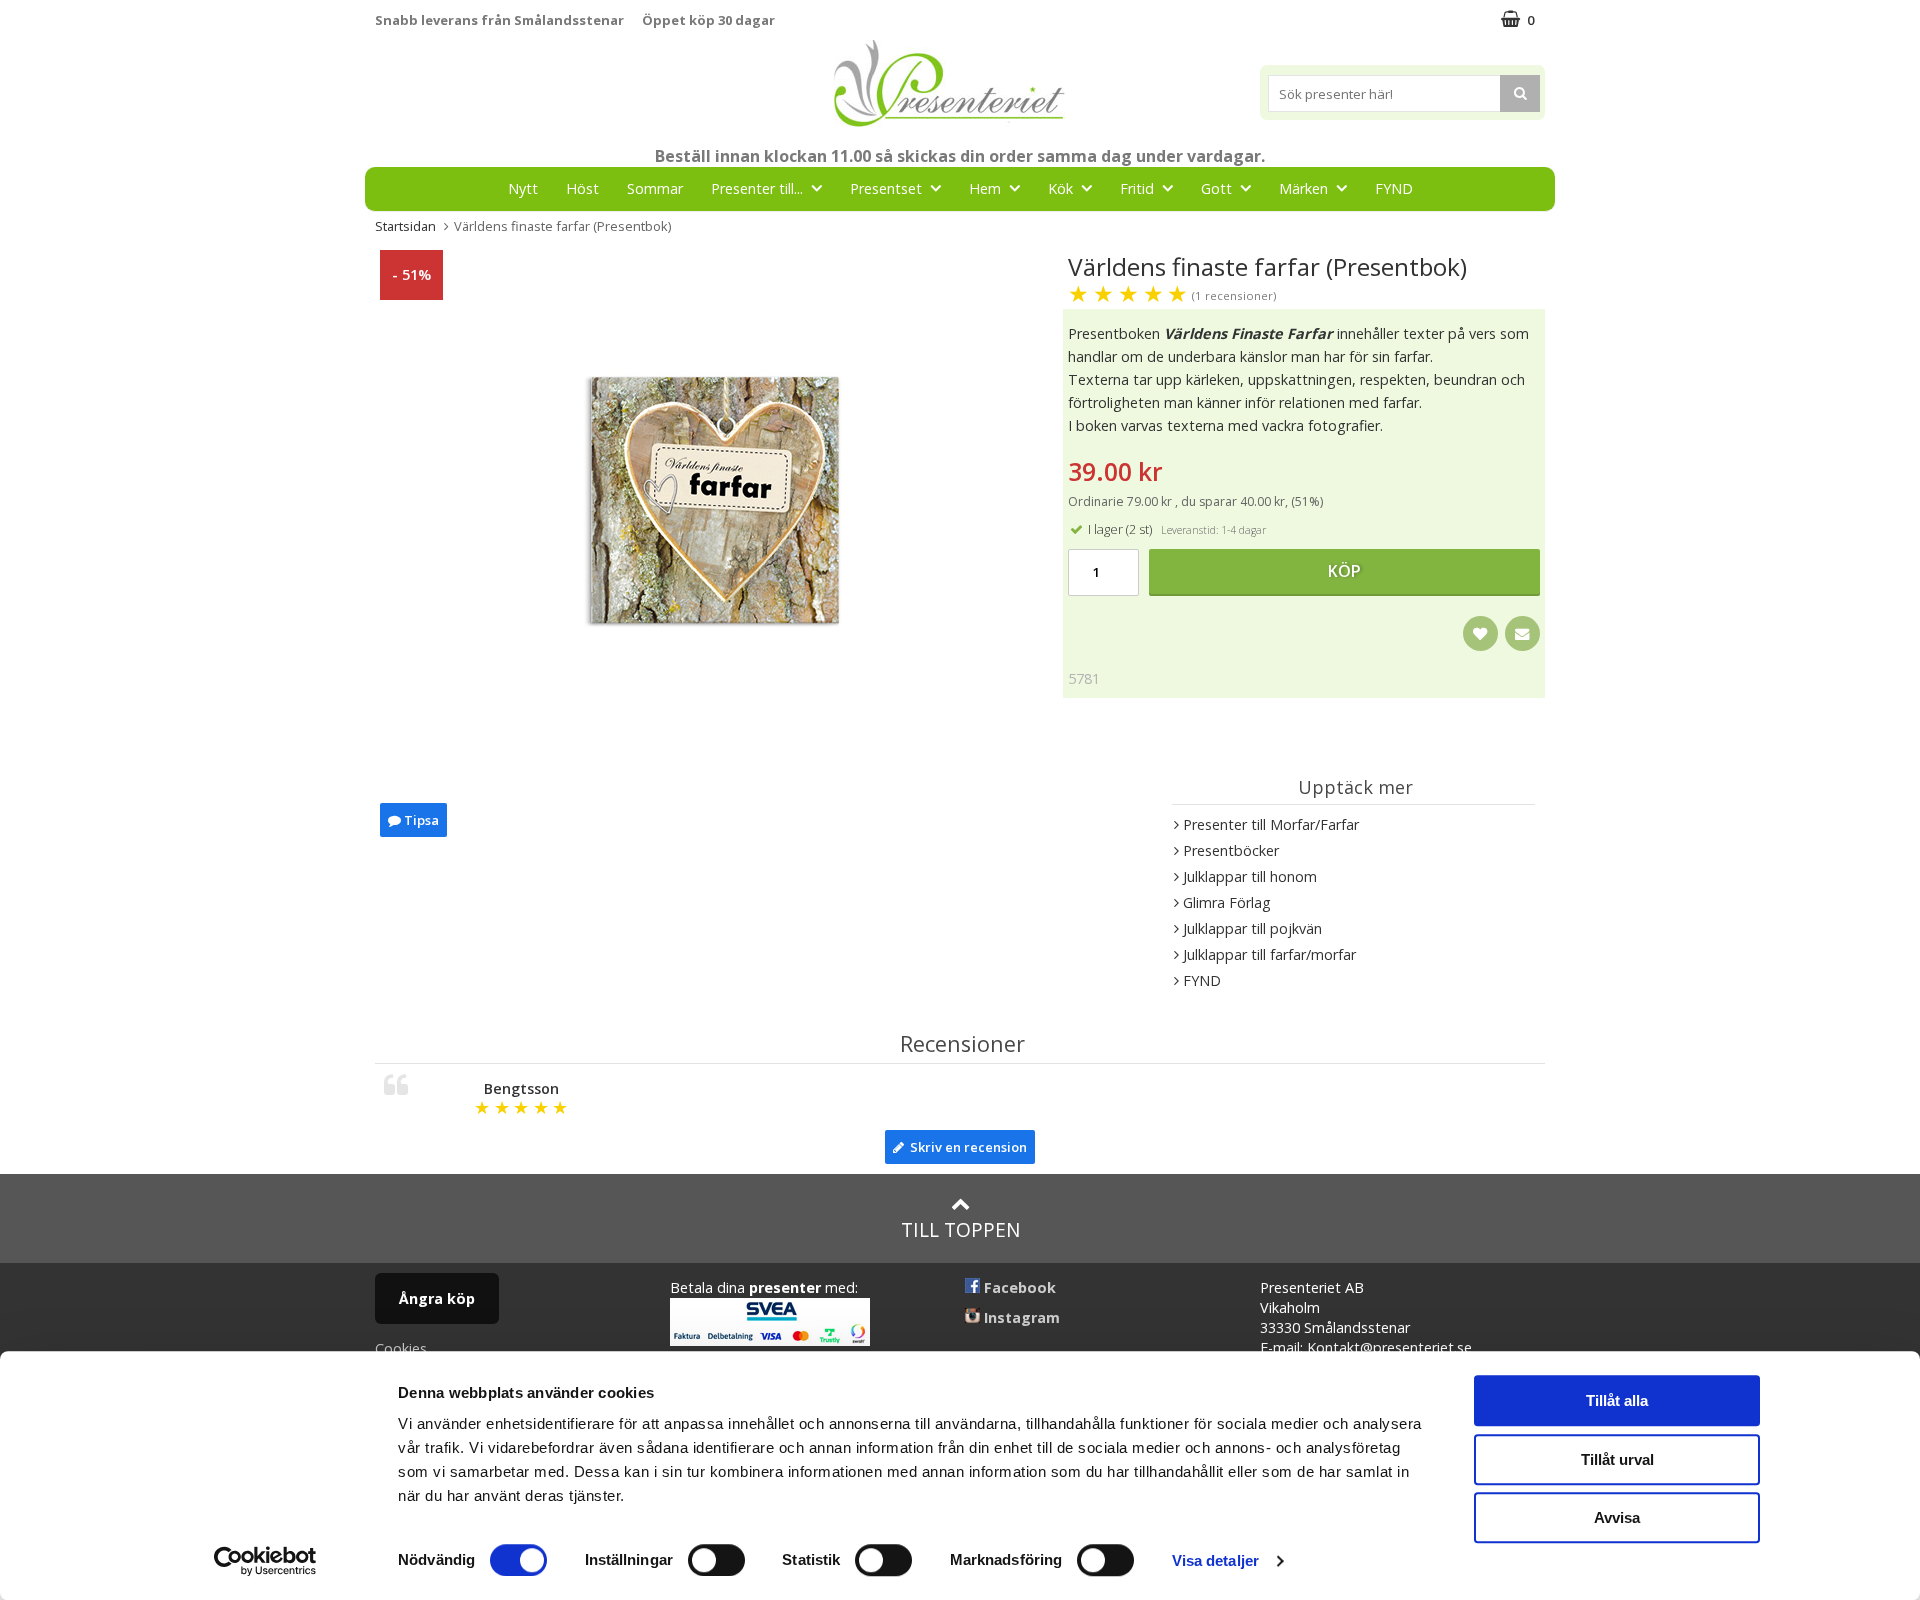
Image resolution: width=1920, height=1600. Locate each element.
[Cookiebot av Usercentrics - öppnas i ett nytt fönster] (265, 1561)
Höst (582, 188)
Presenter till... (757, 188)
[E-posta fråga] (1522, 633)
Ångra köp (437, 1298)
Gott (1216, 188)
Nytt (523, 188)
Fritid (1137, 188)
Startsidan (405, 226)
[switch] (716, 1560)
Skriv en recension (965, 1147)
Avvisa (1617, 1517)
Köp (1344, 571)
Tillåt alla (1617, 1400)
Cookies (401, 1348)
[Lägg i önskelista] (1480, 633)
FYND (1394, 188)
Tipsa (420, 820)
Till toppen (960, 1229)
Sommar (655, 188)
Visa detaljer (1215, 1560)
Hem (985, 188)
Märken (1303, 188)
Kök (1060, 188)
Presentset (886, 188)
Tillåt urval (1617, 1459)
